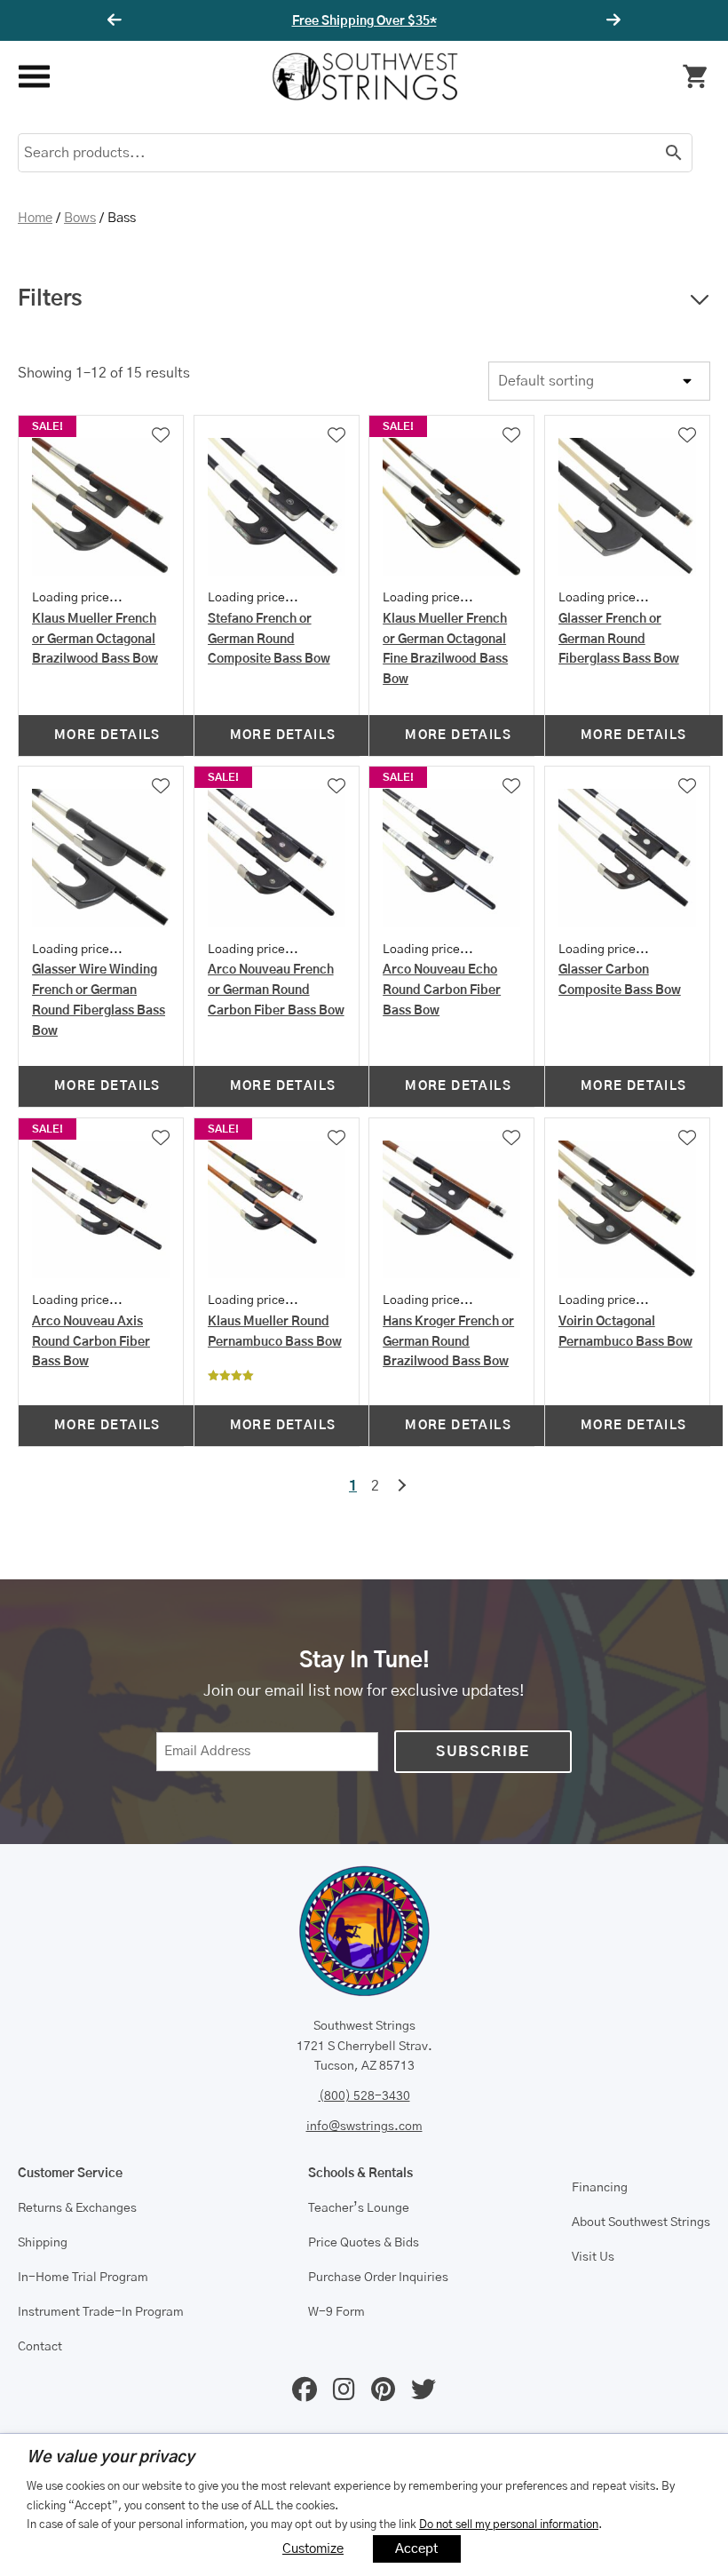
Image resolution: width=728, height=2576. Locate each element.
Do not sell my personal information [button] (509, 2524)
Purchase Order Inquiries (378, 2278)
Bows (80, 218)
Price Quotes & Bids (364, 2243)
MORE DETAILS (107, 735)
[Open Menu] (33, 77)
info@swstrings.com (364, 2127)
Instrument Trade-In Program (101, 2312)
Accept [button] (417, 2549)
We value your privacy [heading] (111, 2458)
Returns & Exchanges (77, 2208)
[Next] (611, 20)
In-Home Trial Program (83, 2278)
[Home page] (365, 76)
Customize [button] (313, 2549)
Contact (40, 2347)
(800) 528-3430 (364, 2096)
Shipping (43, 2243)
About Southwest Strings (641, 2222)
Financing (600, 2188)
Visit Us (593, 2257)
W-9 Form (336, 2312)
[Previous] (117, 20)
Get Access (417, 21)
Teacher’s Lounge (359, 2208)
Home (35, 218)
